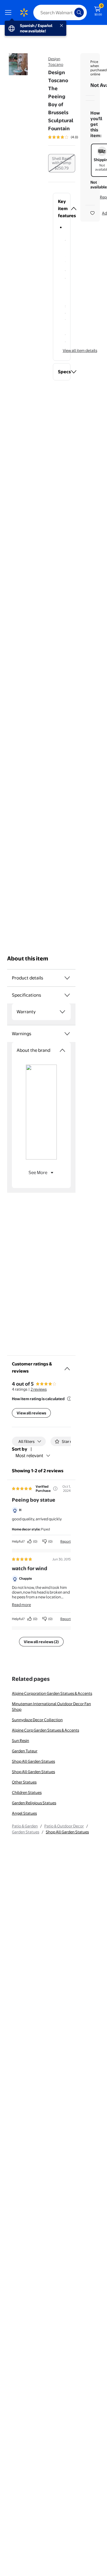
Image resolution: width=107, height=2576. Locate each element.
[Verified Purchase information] (55, 1489)
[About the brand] (62, 1050)
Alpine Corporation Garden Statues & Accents (52, 1693)
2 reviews (39, 1389)
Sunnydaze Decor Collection (37, 1720)
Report (66, 1541)
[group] (71, 137)
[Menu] (10, 12)
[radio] (62, 163)
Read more (21, 1605)
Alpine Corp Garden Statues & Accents (45, 1730)
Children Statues (27, 1792)
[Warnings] (67, 1034)
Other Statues (24, 1782)
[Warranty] (62, 1012)
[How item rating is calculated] (69, 1399)
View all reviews (31, 1413)
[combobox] (60, 12)
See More (38, 1172)
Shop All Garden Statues (33, 1761)
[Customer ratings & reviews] (67, 1366)
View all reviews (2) (41, 1642)
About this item (28, 959)
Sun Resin (21, 1740)
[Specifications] (67, 995)
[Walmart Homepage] (24, 12)
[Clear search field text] (71, 12)
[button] (62, 209)
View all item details (80, 350)
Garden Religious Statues (34, 1803)
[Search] (79, 12)
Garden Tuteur (25, 1751)
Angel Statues (24, 1813)
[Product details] (67, 978)
